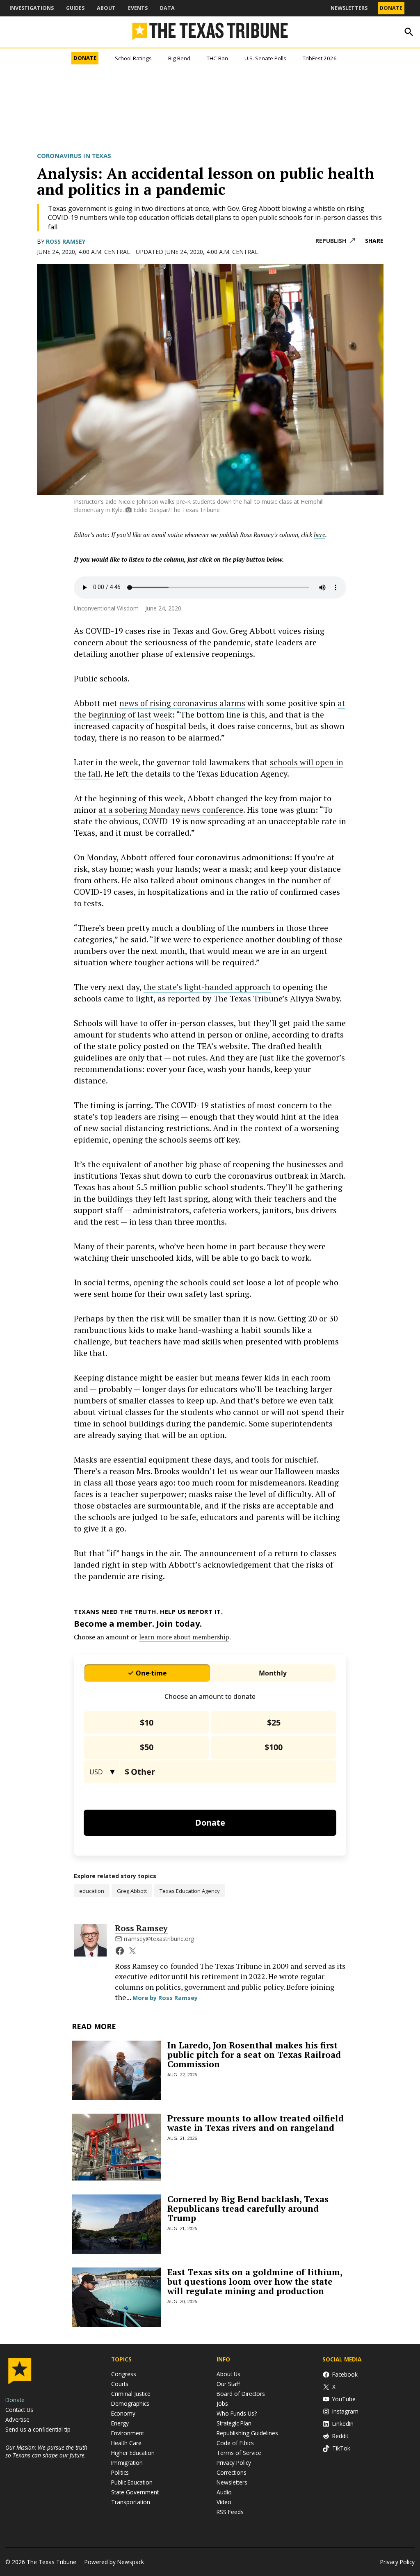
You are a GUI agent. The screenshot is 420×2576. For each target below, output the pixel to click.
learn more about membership (184, 1637)
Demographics (130, 2403)
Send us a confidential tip (38, 2429)
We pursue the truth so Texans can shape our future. (46, 2451)
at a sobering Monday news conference (171, 810)
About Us (228, 2374)
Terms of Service (239, 2453)
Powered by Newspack (114, 2562)
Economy (123, 2413)
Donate (391, 8)
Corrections (232, 2472)
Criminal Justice (131, 2394)
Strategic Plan (234, 2423)
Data (167, 8)
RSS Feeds (230, 2512)
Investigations (32, 8)
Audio (224, 2492)
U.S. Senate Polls (265, 58)
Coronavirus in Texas (74, 155)
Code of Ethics (235, 2443)
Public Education (132, 2482)
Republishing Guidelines (247, 2433)
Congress (124, 2374)
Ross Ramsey (66, 241)
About (106, 8)
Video (224, 2502)
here (320, 535)
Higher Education (133, 2453)
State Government (135, 2492)
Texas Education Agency (190, 1891)
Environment (128, 2433)
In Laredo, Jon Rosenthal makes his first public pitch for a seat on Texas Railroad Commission (254, 2055)
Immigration (127, 2463)
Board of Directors (241, 2394)
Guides (75, 8)
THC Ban (217, 58)
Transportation (131, 2502)
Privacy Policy (234, 2463)
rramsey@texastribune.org (159, 1939)
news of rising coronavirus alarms (182, 703)
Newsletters (349, 8)
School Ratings (133, 58)
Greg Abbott (132, 1891)
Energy (120, 2423)
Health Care (126, 2443)
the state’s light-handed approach (207, 987)
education (92, 1891)
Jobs (222, 2403)
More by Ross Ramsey (165, 1998)
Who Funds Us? (237, 2413)
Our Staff (228, 2384)
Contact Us (19, 2410)
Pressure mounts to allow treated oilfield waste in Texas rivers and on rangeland (256, 2123)
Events (138, 8)
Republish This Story (335, 241)
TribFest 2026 (320, 58)
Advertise (17, 2419)
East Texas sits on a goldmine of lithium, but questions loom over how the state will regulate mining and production (255, 2281)
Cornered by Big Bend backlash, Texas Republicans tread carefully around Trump (248, 2208)
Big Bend (179, 58)
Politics (120, 2472)
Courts (120, 2384)
